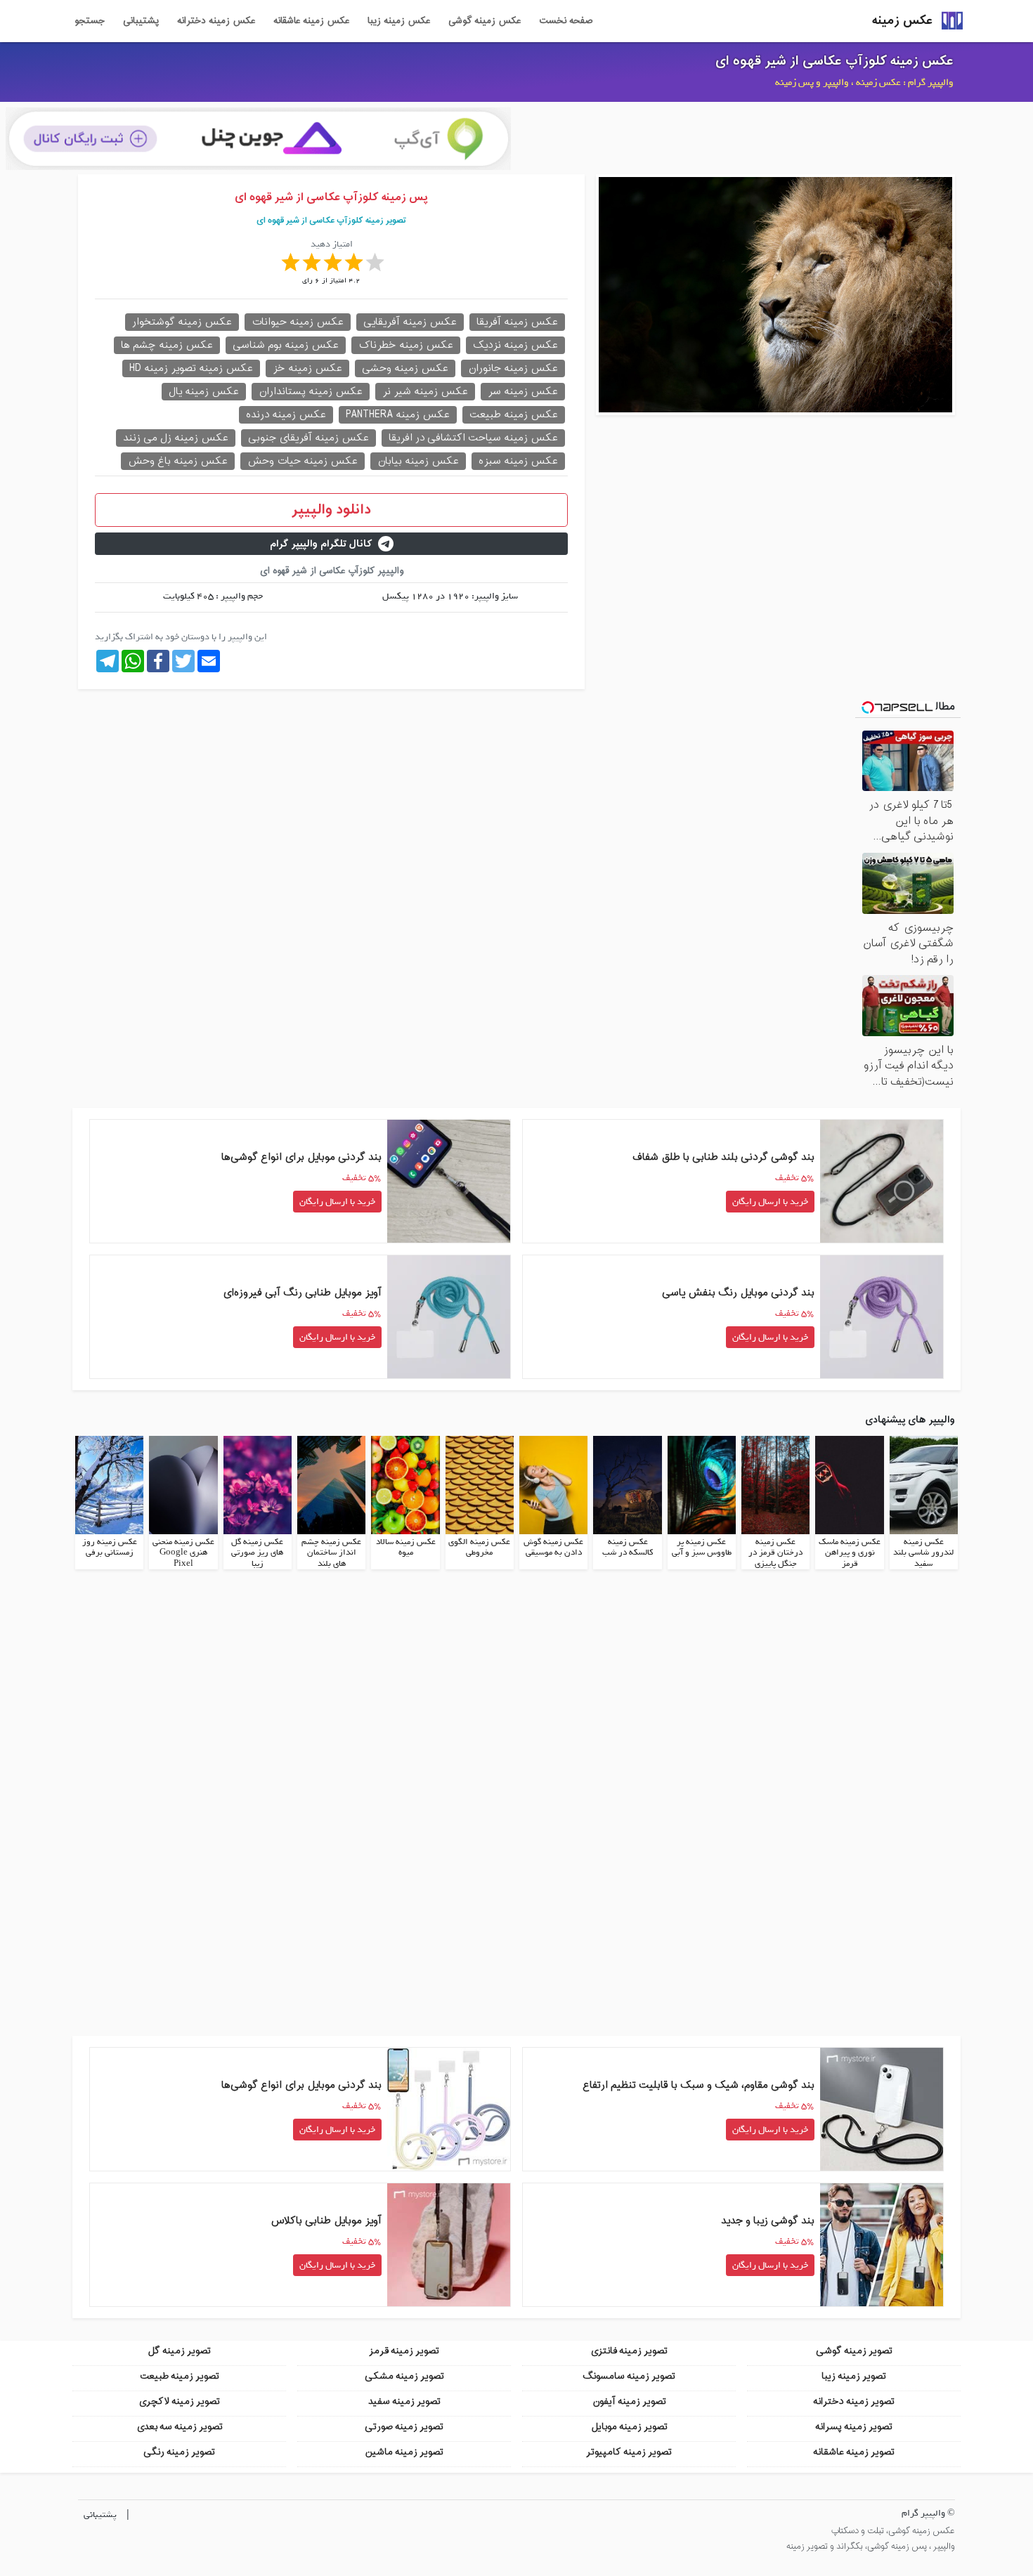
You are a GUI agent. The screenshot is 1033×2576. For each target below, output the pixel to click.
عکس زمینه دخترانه (216, 21)
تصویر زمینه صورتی (404, 2427)
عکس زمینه (902, 21)
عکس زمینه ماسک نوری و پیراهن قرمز (850, 1553)
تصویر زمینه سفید (404, 2401)
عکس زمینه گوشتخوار (182, 322)
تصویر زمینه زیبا (854, 2376)
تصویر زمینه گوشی (854, 2351)
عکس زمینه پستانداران (311, 392)
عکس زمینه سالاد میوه (406, 1548)
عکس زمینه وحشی (405, 368)
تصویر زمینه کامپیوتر (629, 2452)
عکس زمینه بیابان (418, 461)
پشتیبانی (141, 21)
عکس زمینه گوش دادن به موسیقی (553, 1548)
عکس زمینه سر (523, 392)
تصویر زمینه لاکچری (179, 2401)
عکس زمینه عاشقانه (311, 21)
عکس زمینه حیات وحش (303, 461)
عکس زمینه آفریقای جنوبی (308, 438)
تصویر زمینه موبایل (629, 2427)
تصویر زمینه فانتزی (629, 2351)
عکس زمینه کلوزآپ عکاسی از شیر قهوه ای (834, 61)
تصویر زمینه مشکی (404, 2376)
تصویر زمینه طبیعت (180, 2376)
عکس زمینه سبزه (518, 461)
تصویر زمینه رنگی (179, 2452)
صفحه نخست (566, 21)
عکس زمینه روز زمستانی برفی (110, 1548)
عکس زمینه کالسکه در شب (628, 1548)
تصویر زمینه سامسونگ (629, 2376)
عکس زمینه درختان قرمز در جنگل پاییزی (775, 1553)
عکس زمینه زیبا (399, 21)
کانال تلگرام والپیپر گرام (321, 544)
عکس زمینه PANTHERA (398, 415)
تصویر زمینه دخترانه (854, 2401)
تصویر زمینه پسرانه (854, 2427)
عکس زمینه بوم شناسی (286, 345)
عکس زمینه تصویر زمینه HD (191, 368)
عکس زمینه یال (204, 392)
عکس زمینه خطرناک (406, 345)
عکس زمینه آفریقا (517, 322)
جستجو (90, 21)
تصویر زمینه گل (179, 2351)
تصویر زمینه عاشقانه (854, 2452)
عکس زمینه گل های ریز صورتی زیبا (257, 1553)
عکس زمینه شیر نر (425, 392)
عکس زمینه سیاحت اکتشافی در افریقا (473, 438)
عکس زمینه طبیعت (514, 415)
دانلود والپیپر (331, 510)
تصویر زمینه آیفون (629, 2401)
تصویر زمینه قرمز (404, 2351)
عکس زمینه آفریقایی (410, 322)
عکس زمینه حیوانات (298, 322)
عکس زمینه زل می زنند (176, 438)
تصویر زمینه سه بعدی (180, 2427)
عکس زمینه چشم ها (167, 345)
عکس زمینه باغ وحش (178, 461)
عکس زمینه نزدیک (515, 345)
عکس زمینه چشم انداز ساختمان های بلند (331, 1553)
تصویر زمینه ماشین (404, 2452)
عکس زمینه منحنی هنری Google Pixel (183, 1553)
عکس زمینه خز (307, 368)
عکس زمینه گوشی (485, 21)
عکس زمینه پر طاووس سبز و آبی (702, 1548)
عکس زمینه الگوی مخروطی (479, 1548)
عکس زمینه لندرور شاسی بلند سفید (923, 1553)
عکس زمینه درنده (286, 415)
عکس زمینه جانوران (513, 368)
